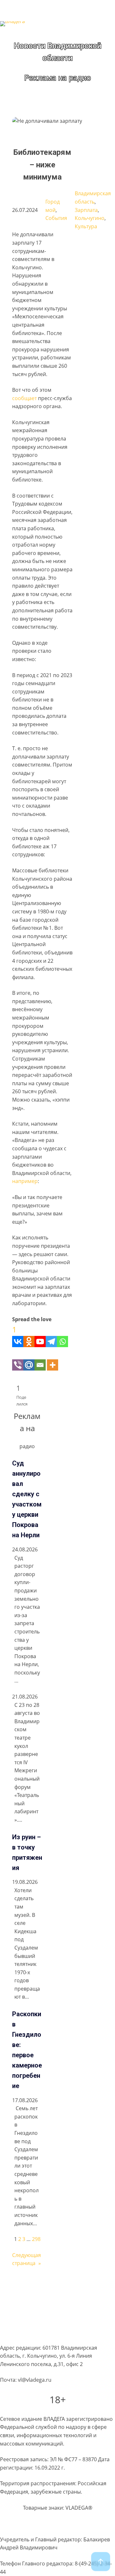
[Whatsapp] (62, 1335)
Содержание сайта (23, 2285)
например (25, 1181)
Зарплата (86, 210)
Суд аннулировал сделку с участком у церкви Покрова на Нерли (27, 1499)
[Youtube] (40, 1335)
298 (36, 2239)
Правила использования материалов (46, 2309)
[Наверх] (101, 2562)
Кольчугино (90, 218)
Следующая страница (27, 2259)
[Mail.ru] (29, 1359)
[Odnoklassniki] (29, 1335)
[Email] (40, 1359)
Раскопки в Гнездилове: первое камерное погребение (27, 2050)
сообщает (25, 398)
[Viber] (18, 1359)
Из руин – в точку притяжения (27, 1852)
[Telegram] (51, 1335)
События (56, 218)
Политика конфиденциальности (40, 2297)
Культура (86, 226)
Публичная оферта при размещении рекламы (57, 2321)
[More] (53, 1359)
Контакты (12, 2334)
